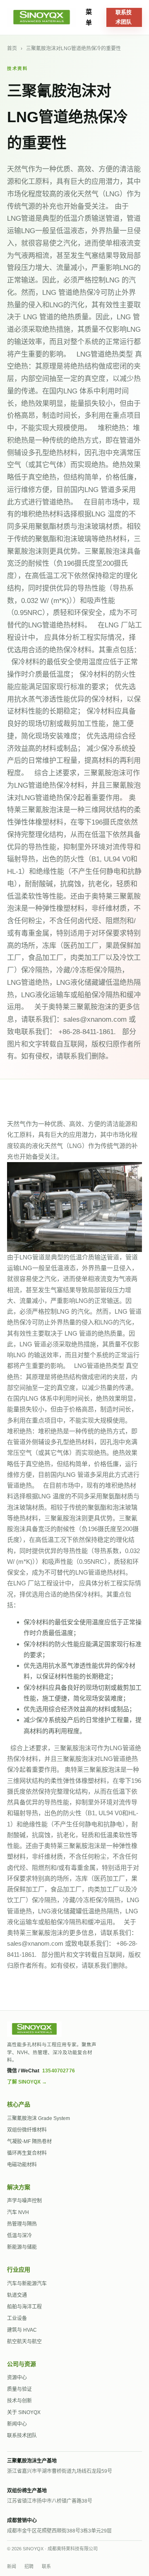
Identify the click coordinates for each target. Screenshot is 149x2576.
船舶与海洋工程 (24, 2307)
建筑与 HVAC (22, 2330)
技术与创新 (19, 2401)
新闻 (12, 2566)
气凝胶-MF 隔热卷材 (29, 2142)
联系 (46, 2566)
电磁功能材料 (22, 2165)
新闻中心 (17, 2424)
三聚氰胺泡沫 (102, 1769)
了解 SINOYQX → (27, 2082)
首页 (12, 48)
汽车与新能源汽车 (27, 2284)
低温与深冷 (19, 2236)
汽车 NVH (18, 2212)
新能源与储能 (22, 2247)
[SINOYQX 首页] (37, 17)
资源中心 (17, 2378)
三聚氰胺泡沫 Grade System (38, 2118)
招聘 (29, 2566)
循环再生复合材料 (27, 2153)
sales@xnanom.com (35, 1943)
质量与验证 (19, 2389)
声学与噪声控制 (24, 2201)
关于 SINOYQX (24, 2412)
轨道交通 (17, 2295)
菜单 (89, 17)
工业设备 (17, 2318)
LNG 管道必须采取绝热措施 (58, 1344)
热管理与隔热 (22, 2224)
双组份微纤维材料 (27, 2130)
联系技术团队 (124, 17)
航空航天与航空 (24, 2342)
